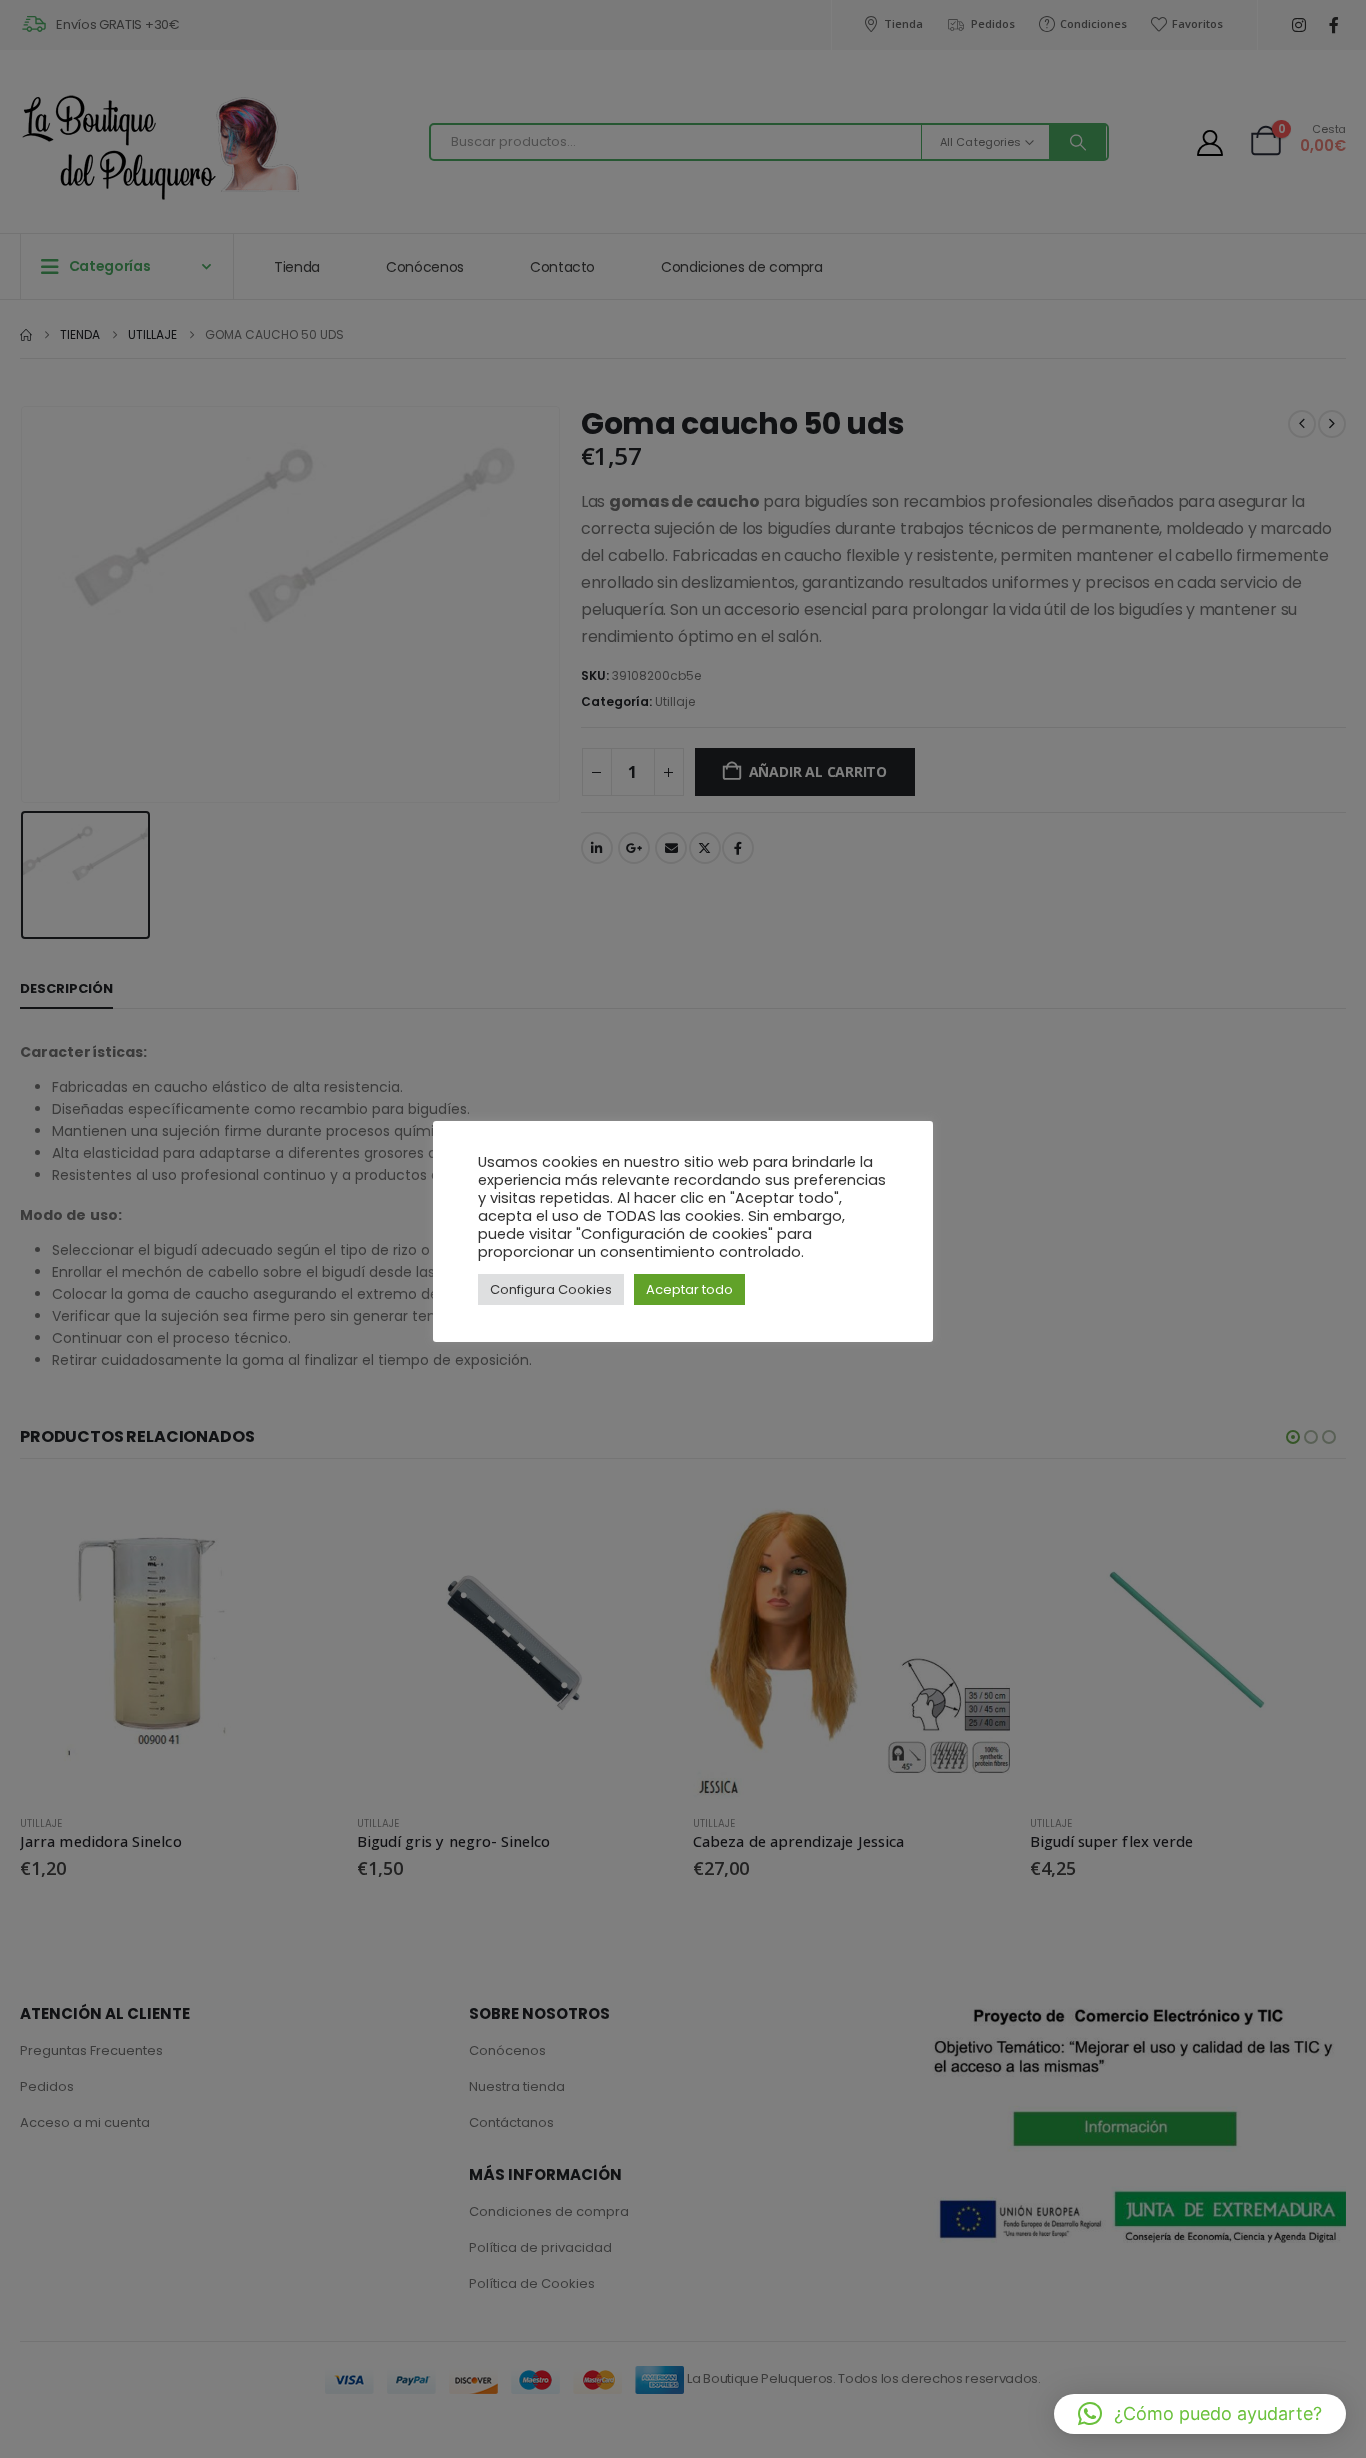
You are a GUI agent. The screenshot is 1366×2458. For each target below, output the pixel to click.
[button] (1200, 2414)
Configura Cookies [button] (551, 1289)
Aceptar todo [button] (689, 1289)
